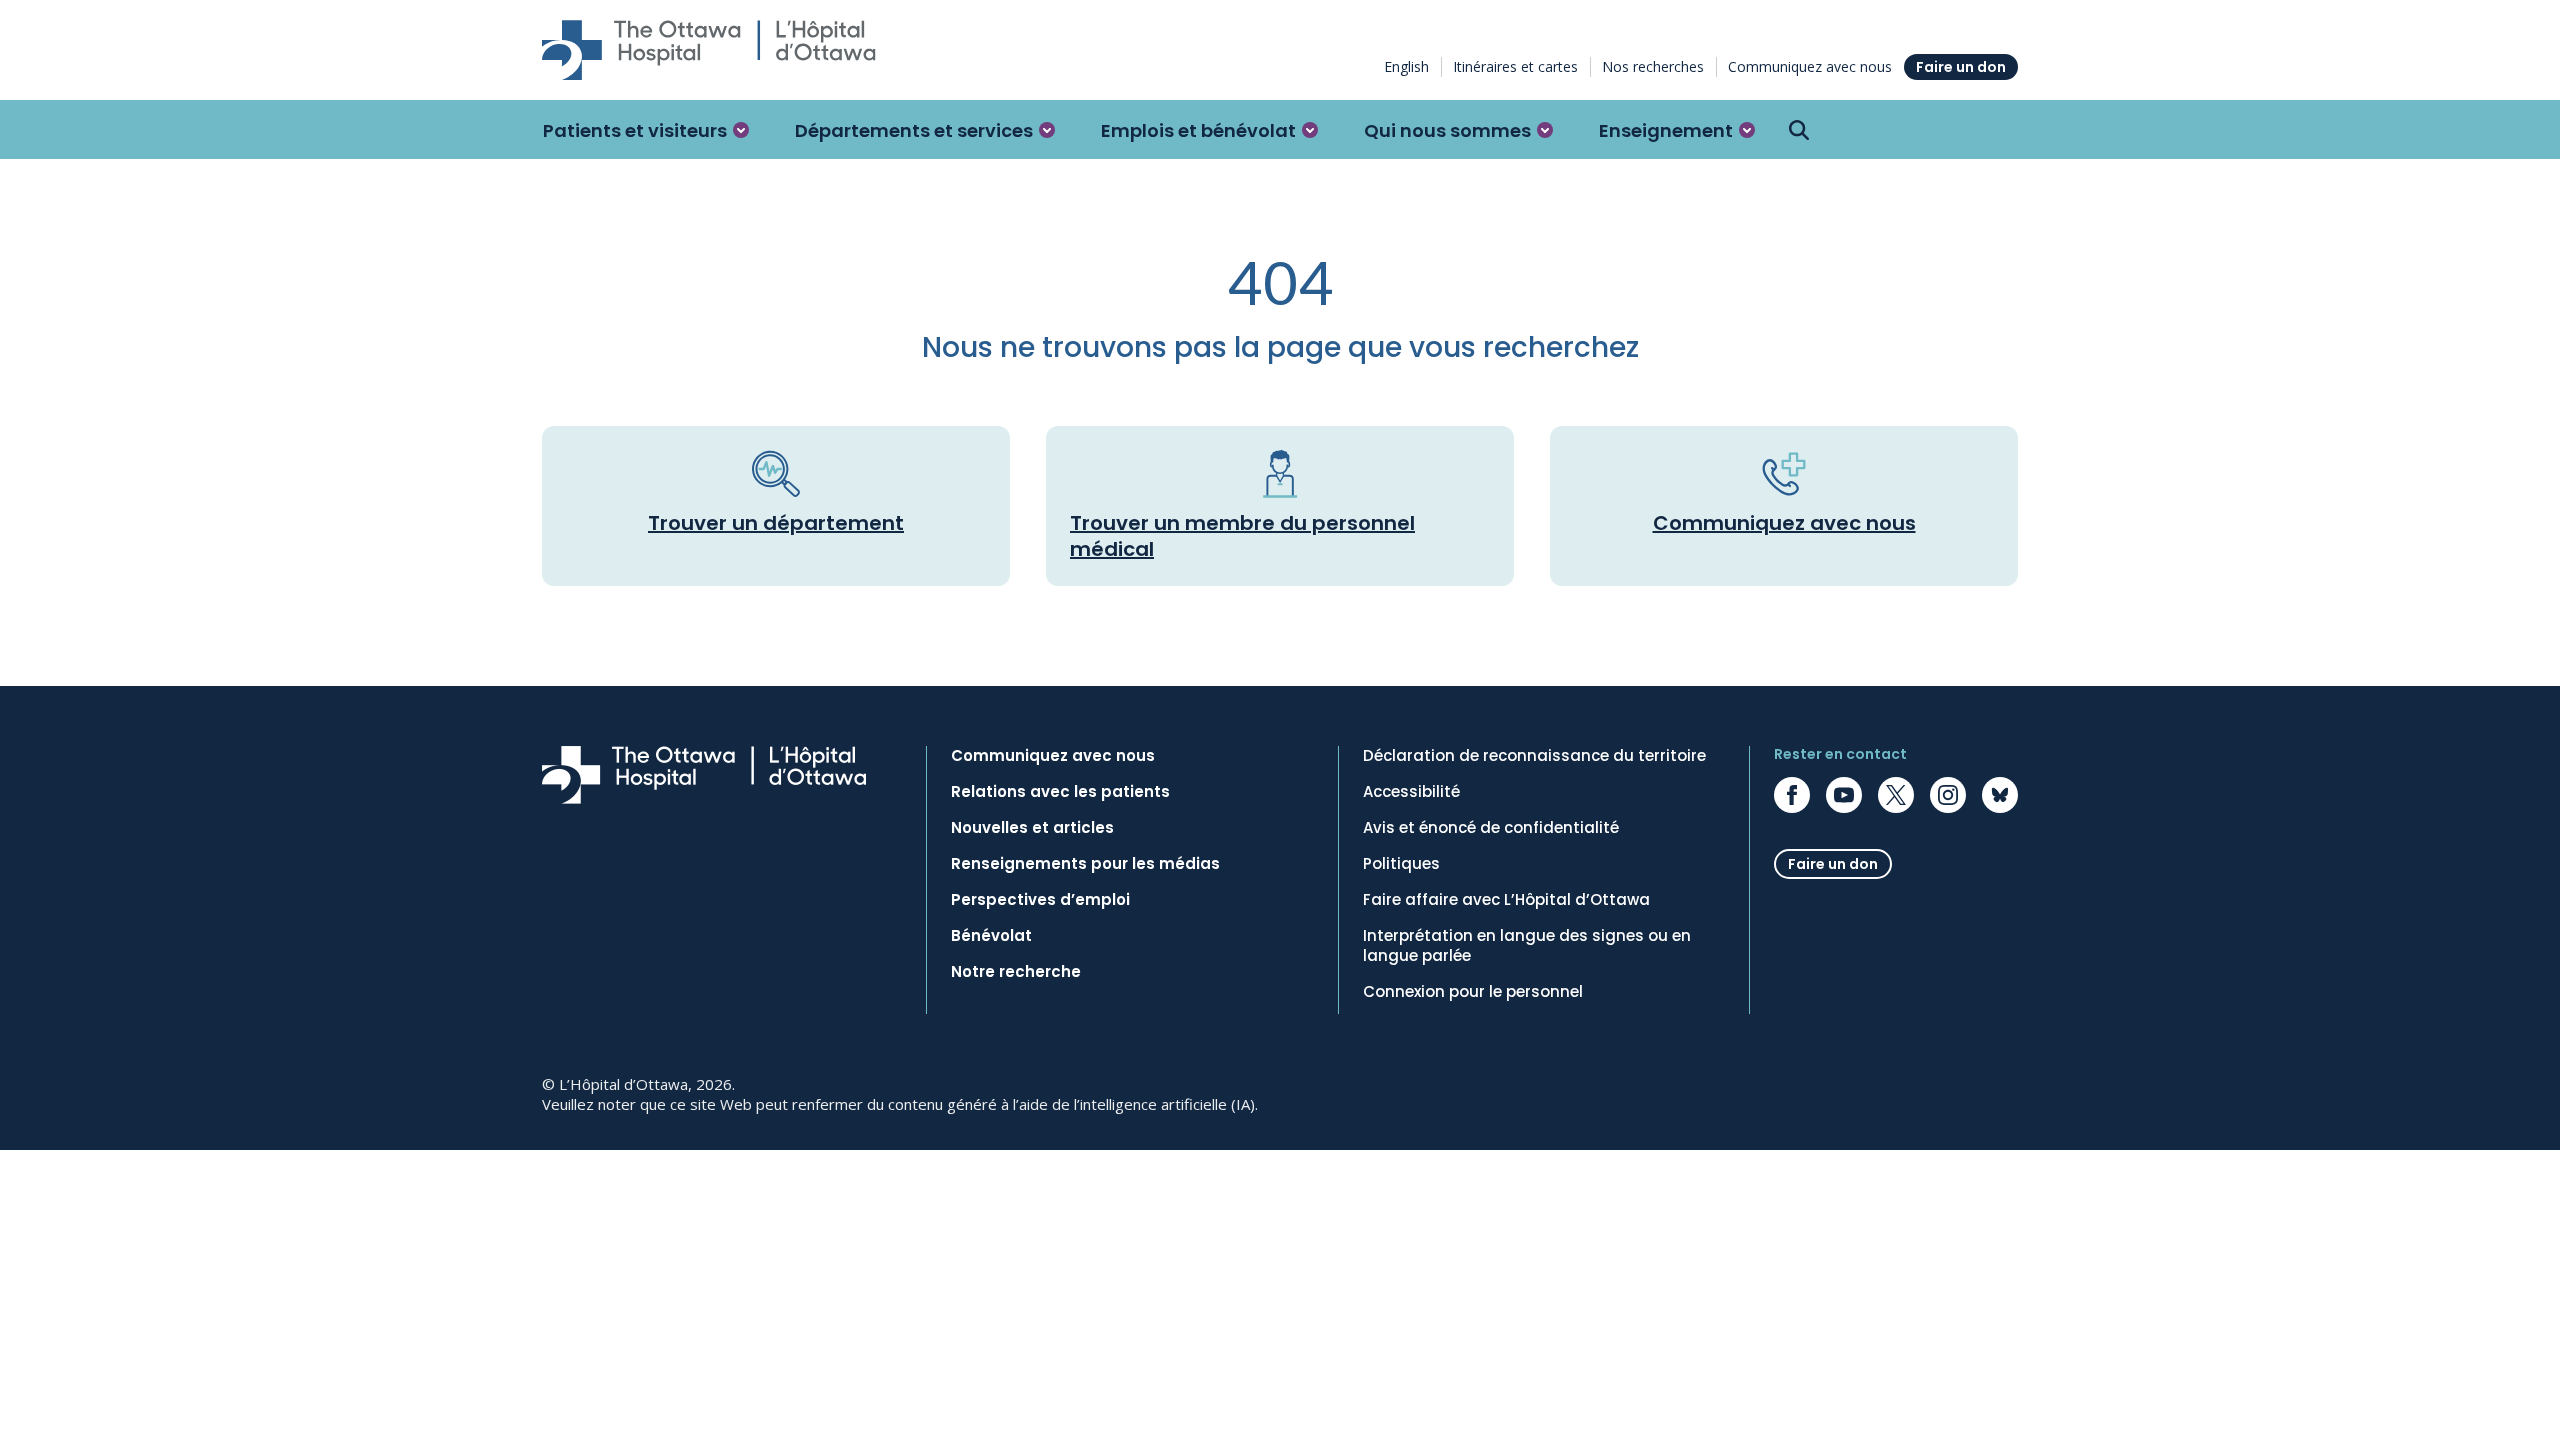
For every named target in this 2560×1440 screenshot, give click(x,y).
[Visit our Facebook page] (1792, 795)
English (1406, 66)
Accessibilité (1411, 792)
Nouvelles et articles (1032, 828)
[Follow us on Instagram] (1948, 795)
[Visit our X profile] (1896, 795)
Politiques (1401, 864)
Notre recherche (1016, 972)
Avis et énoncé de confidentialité (1491, 828)
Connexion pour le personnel (1473, 992)
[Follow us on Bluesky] (2000, 795)
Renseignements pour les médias (1085, 864)
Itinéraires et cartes (1515, 66)
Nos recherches (1653, 66)
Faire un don (1961, 67)
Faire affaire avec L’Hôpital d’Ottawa (1506, 900)
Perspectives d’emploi (1040, 900)
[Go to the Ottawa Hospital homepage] (709, 50)
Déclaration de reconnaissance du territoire (1534, 756)
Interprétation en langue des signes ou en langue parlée (1527, 946)
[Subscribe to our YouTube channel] (1844, 795)
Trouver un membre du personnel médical (1242, 536)
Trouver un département (776, 523)
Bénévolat (991, 936)
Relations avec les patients (1060, 792)
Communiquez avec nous (1810, 66)
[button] (646, 130)
